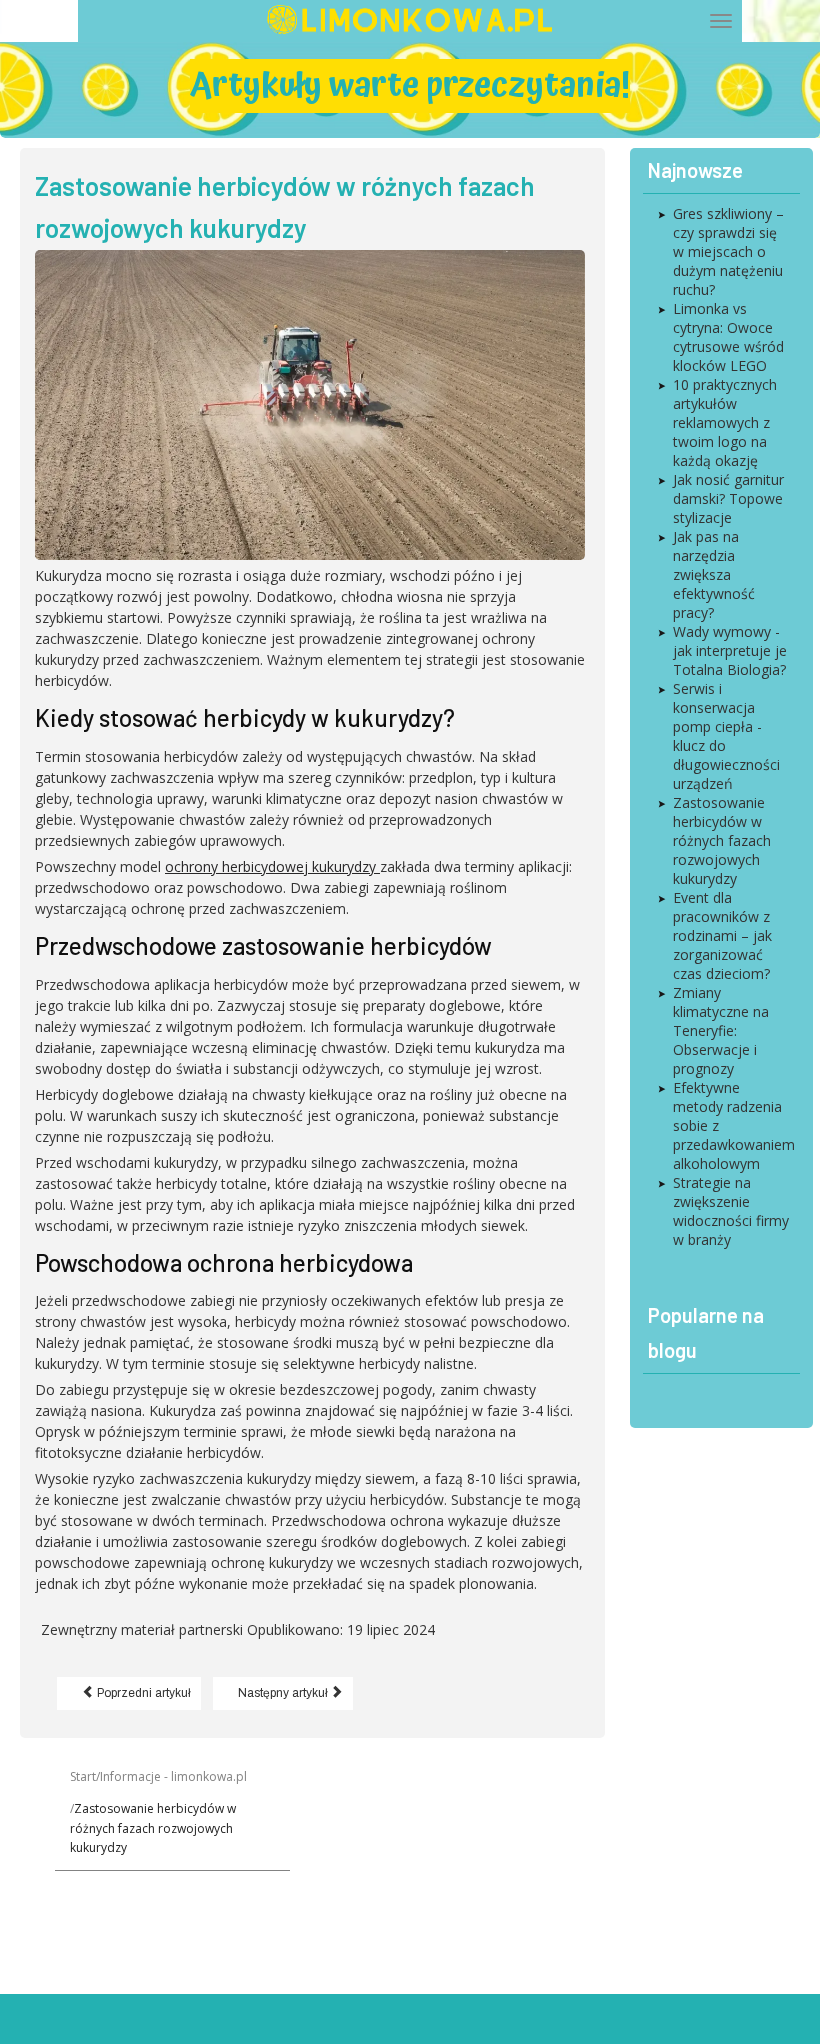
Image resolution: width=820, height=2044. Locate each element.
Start (83, 1776)
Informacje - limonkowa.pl (173, 1776)
